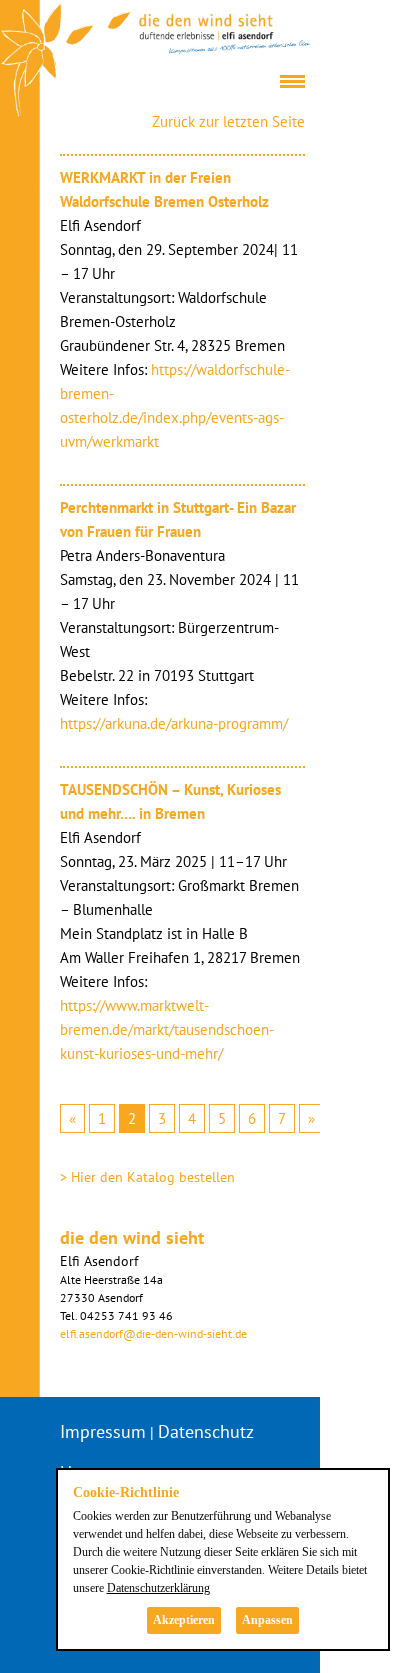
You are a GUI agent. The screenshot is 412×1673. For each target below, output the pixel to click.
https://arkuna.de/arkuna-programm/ (174, 723)
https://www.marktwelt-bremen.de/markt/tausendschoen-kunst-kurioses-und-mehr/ (167, 1029)
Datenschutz (206, 1431)
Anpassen (267, 1620)
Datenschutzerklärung (158, 1588)
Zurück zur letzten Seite (228, 121)
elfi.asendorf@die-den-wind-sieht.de (153, 1333)
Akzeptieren (184, 1620)
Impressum (103, 1431)
